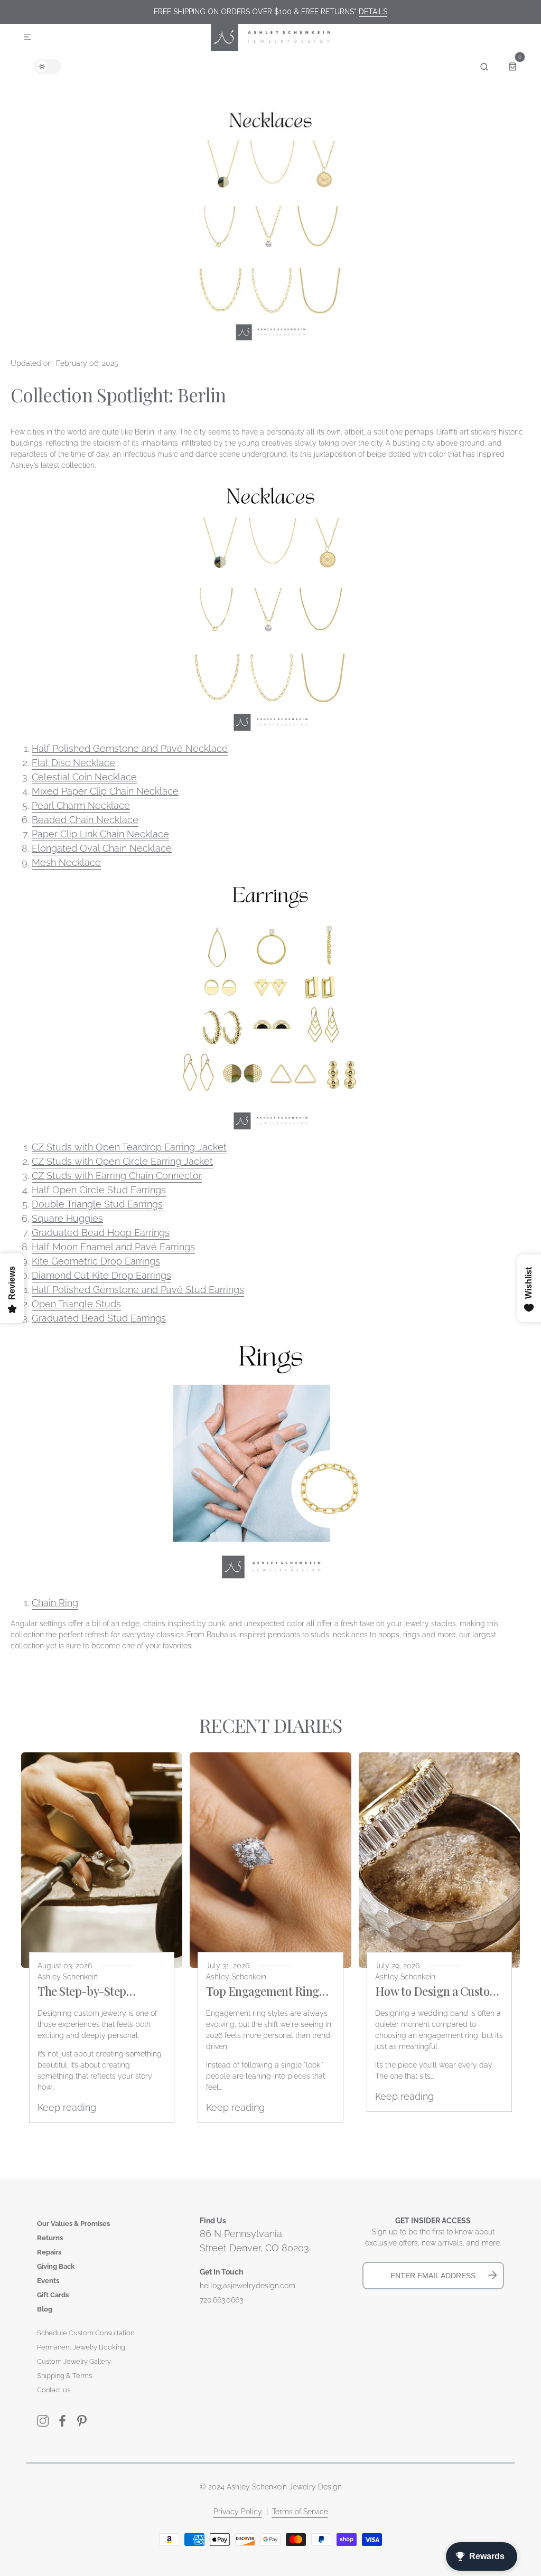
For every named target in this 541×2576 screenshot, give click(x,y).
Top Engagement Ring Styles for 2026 (263, 1991)
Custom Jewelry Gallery (74, 2361)
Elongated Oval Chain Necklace (102, 848)
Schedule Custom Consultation (86, 2333)
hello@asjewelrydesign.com (248, 2286)
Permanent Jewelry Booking (81, 2347)
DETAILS (373, 12)
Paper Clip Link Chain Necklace (100, 834)
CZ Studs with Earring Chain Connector (117, 1176)
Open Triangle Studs (76, 1304)
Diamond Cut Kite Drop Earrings (101, 1275)
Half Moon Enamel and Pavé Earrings (113, 1247)
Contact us (54, 2390)
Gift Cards (53, 2295)
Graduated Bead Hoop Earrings (101, 1233)
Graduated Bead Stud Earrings (99, 1318)
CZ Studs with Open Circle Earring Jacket (122, 1161)
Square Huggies (67, 1218)
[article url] (102, 1860)
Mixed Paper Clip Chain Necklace (105, 791)
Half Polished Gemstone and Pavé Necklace (130, 748)
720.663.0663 (221, 2300)
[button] (27, 37)
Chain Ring (55, 1603)
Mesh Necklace (66, 862)
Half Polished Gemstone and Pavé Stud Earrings (138, 1290)
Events (48, 2281)
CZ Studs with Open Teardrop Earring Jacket (129, 1147)
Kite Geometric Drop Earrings (96, 1261)
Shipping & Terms (64, 2376)
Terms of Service (300, 2512)
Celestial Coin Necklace (84, 777)
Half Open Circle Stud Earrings (99, 1190)
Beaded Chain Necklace (85, 820)
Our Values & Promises (73, 2224)
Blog (45, 2309)
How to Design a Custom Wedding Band (437, 1991)
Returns (50, 2238)
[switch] (47, 67)
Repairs (49, 2252)
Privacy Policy (238, 2512)
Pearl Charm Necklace (81, 805)
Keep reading (67, 2107)
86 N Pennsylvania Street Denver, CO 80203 (254, 2241)
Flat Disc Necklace (73, 763)
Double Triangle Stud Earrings (97, 1204)
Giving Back (56, 2266)
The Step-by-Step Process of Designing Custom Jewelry (91, 1991)
